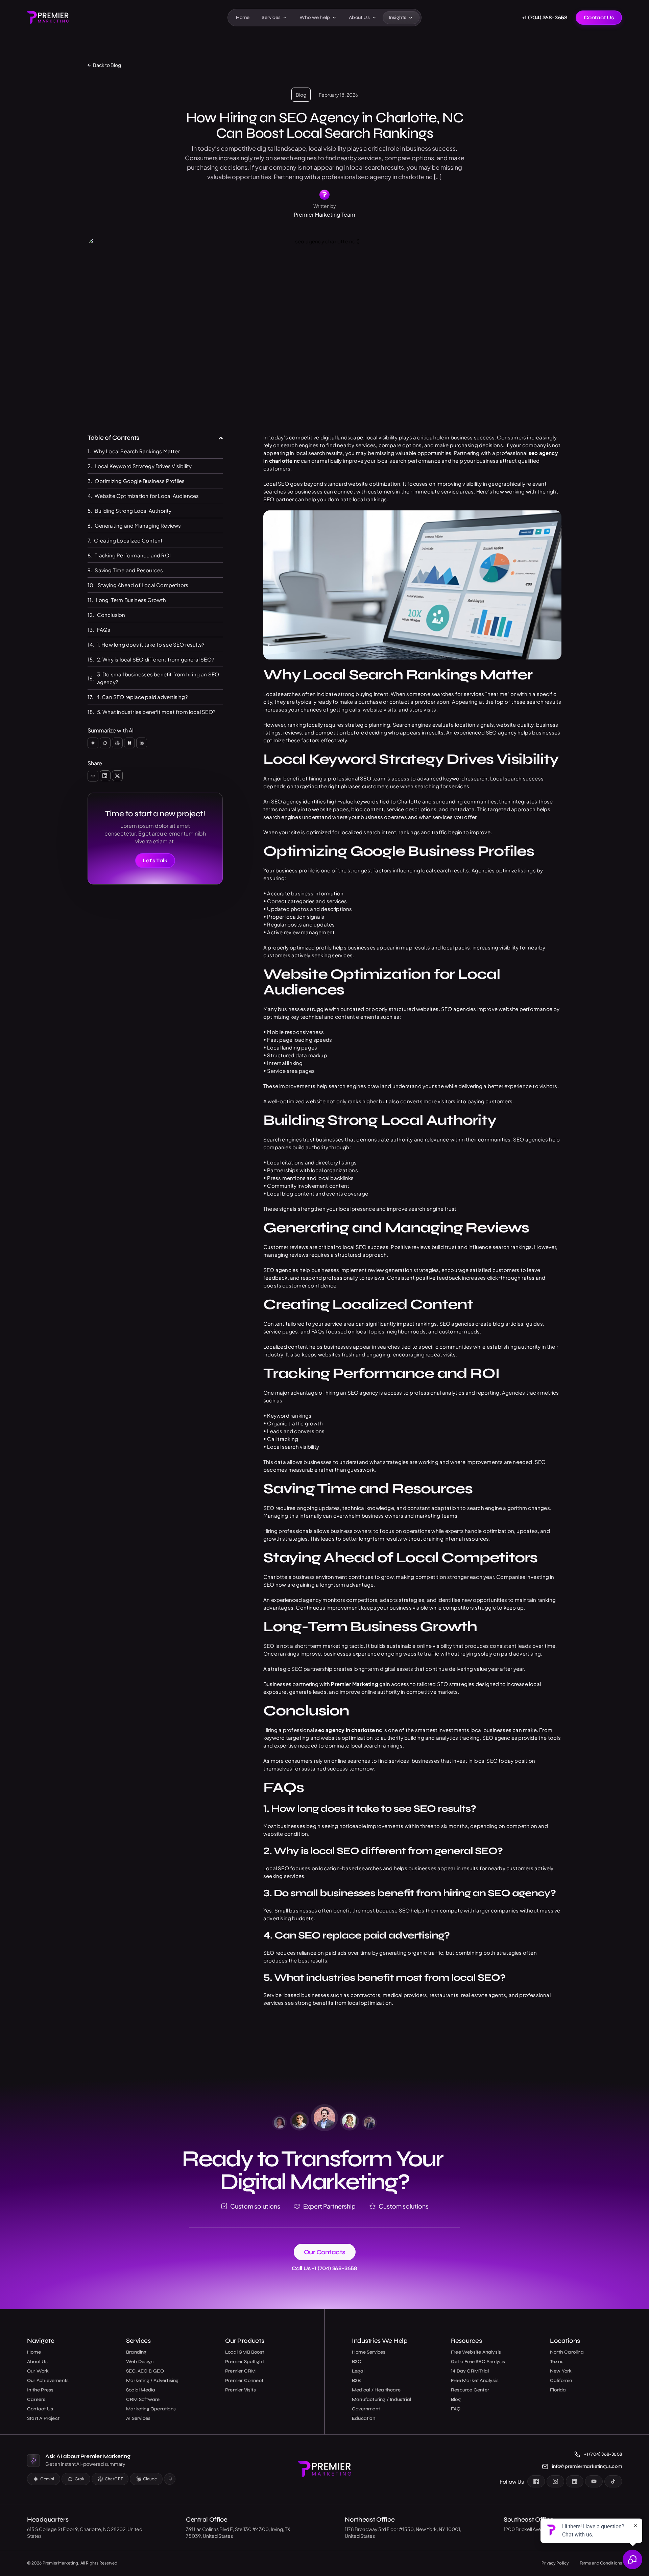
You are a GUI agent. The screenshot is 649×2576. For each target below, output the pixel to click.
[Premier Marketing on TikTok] (613, 2481)
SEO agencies (459, 1009)
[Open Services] (285, 18)
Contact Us (599, 17)
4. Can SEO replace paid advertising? (142, 697)
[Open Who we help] (334, 18)
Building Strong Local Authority (133, 511)
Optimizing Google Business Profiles (140, 481)
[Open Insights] (411, 18)
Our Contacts (325, 2252)
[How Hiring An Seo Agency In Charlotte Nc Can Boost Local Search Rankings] (93, 776)
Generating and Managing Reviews (138, 525)
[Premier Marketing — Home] (48, 17)
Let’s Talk (155, 860)
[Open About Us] (374, 18)
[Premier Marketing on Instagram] (555, 2481)
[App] (93, 743)
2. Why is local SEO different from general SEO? (155, 659)
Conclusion (111, 615)
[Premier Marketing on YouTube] (594, 2481)
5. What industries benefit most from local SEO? (156, 712)
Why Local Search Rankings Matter (137, 451)
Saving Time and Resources (129, 570)
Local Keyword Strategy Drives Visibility (143, 466)
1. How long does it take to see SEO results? (151, 644)
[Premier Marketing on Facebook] (536, 2481)
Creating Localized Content (128, 540)
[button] (221, 438)
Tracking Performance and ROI (133, 555)
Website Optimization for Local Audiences (147, 496)
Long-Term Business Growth (131, 600)
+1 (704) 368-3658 (545, 18)
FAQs (104, 630)
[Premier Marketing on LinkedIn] (575, 2481)
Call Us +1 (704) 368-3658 (324, 2268)
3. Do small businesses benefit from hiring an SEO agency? (158, 678)
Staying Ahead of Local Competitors (143, 585)
